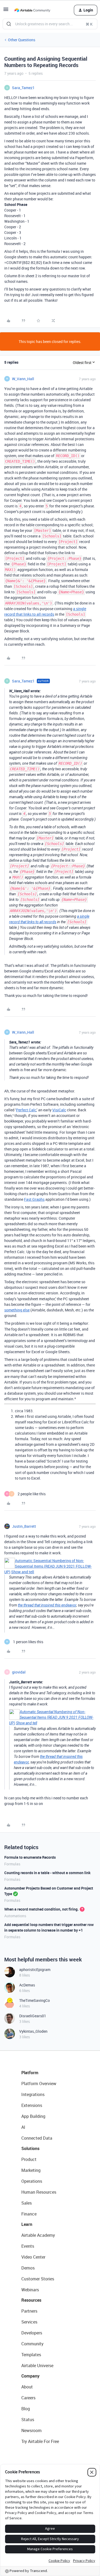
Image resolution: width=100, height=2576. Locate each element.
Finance (29, 2214)
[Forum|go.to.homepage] (32, 10)
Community (32, 2344)
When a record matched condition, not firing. (41, 1909)
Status (28, 2420)
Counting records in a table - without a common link (47, 1873)
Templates (31, 2355)
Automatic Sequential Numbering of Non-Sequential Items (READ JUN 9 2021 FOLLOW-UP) (48, 1566)
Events (28, 2246)
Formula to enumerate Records (30, 1857)
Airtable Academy (38, 2235)
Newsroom (31, 2430)
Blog (26, 2409)
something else (17, 1310)
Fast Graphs (34, 1199)
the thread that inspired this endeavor (47, 1605)
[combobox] (50, 24)
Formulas (12, 1864)
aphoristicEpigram (35, 1970)
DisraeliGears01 (33, 2016)
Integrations (33, 2094)
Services (29, 2322)
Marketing (31, 2170)
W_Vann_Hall (23, 379)
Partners (29, 2311)
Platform (30, 2073)
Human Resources (39, 2192)
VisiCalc (59, 1110)
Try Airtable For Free (40, 2441)
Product (29, 2159)
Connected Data (37, 2138)
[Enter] (9, 24)
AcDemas (27, 1985)
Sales (27, 2203)
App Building (33, 2116)
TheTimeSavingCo (35, 2000)
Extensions (32, 2105)
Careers (28, 2398)
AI (23, 2127)
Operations (32, 2181)
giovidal (19, 1672)
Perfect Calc (26, 1110)
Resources (31, 2300)
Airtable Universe (37, 2366)
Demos (28, 2268)
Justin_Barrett (24, 1526)
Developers (32, 2333)
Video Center (33, 2257)
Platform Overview (39, 2084)
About (27, 2387)
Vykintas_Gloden (33, 2031)
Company (30, 2376)
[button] (6, 11)
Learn (27, 2224)
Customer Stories (38, 2279)
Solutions (30, 2148)
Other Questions (22, 40)
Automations (15, 1916)
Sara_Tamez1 (23, 88)
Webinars (30, 2290)
